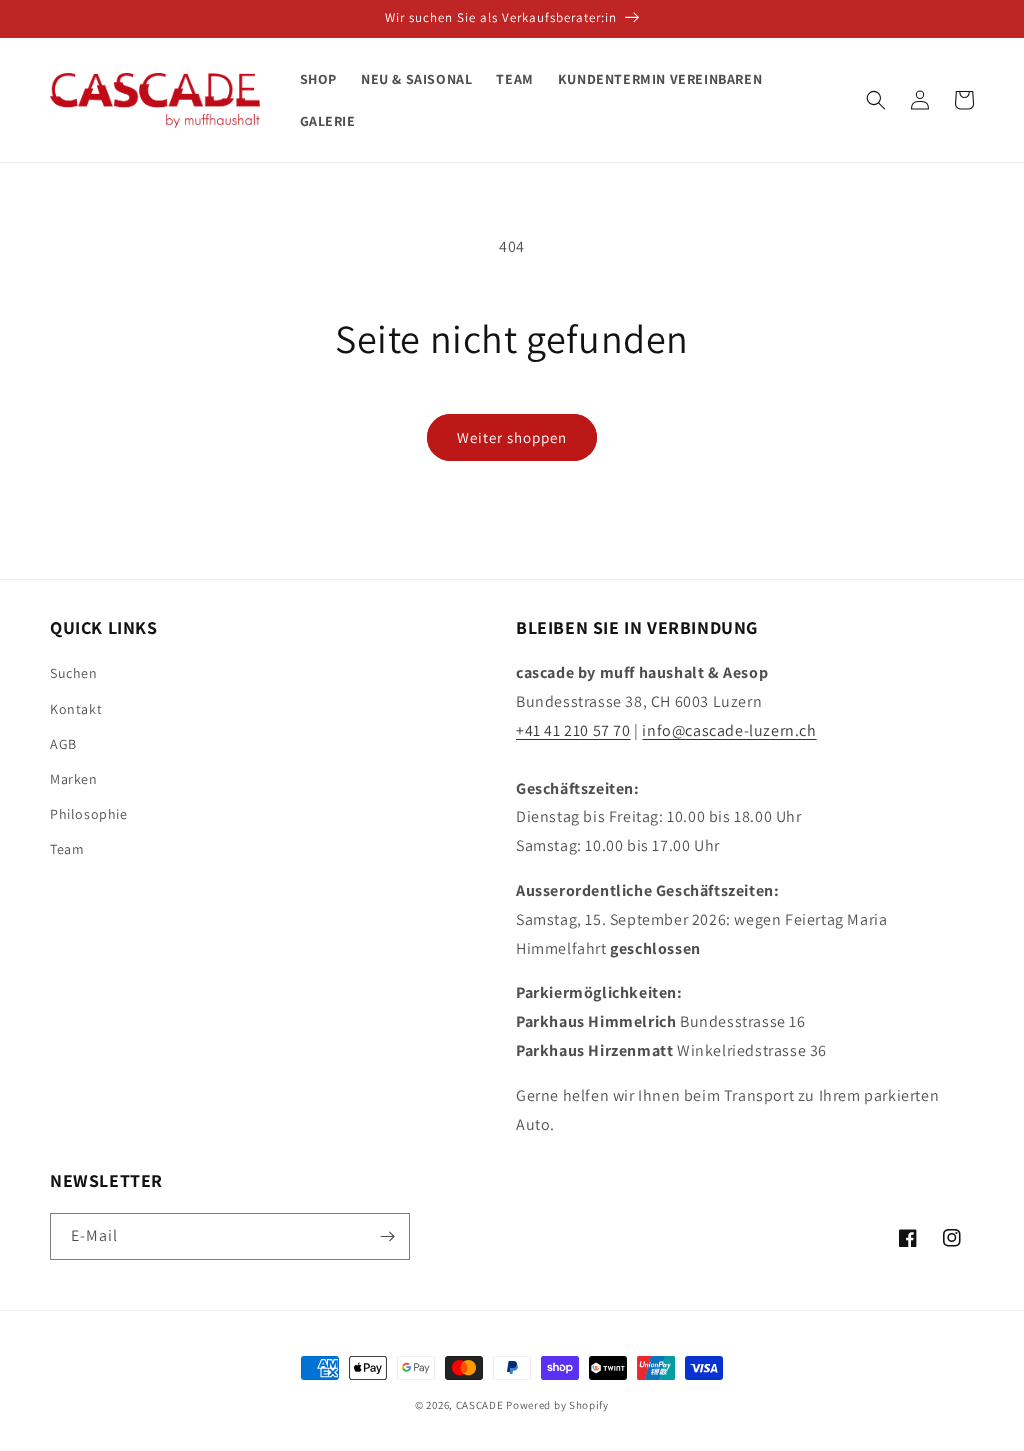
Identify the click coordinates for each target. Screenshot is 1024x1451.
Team (67, 849)
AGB (63, 744)
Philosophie (89, 814)
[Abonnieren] (387, 1236)
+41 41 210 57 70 (573, 730)
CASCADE (480, 1405)
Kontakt (76, 709)
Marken (74, 779)
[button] (876, 100)
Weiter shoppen (512, 437)
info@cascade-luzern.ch (729, 730)
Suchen (74, 673)
